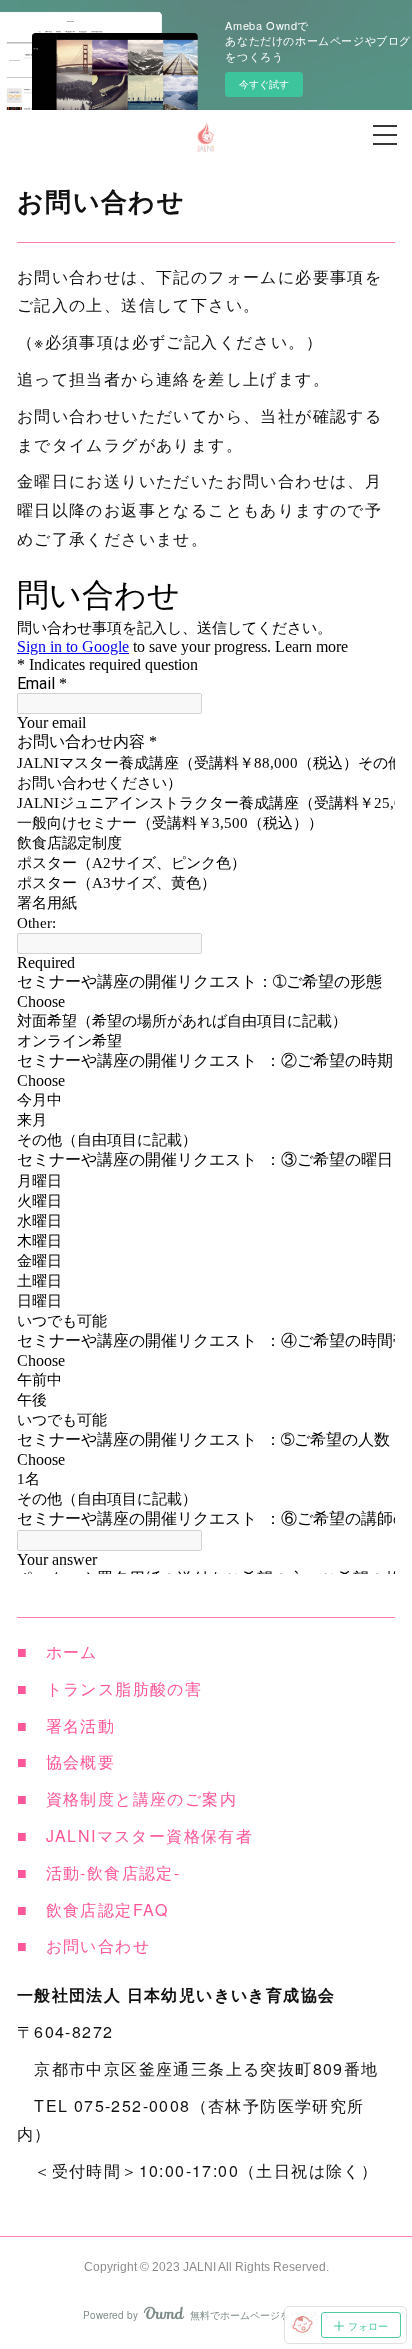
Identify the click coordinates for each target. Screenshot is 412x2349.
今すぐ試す (264, 84)
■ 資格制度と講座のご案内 (127, 1798)
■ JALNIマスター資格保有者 (135, 1835)
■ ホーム (57, 1651)
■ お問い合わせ (83, 1945)
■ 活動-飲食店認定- (98, 1872)
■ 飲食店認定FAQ (93, 1909)
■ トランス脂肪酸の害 (109, 1688)
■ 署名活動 (66, 1725)
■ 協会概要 (66, 1761)
